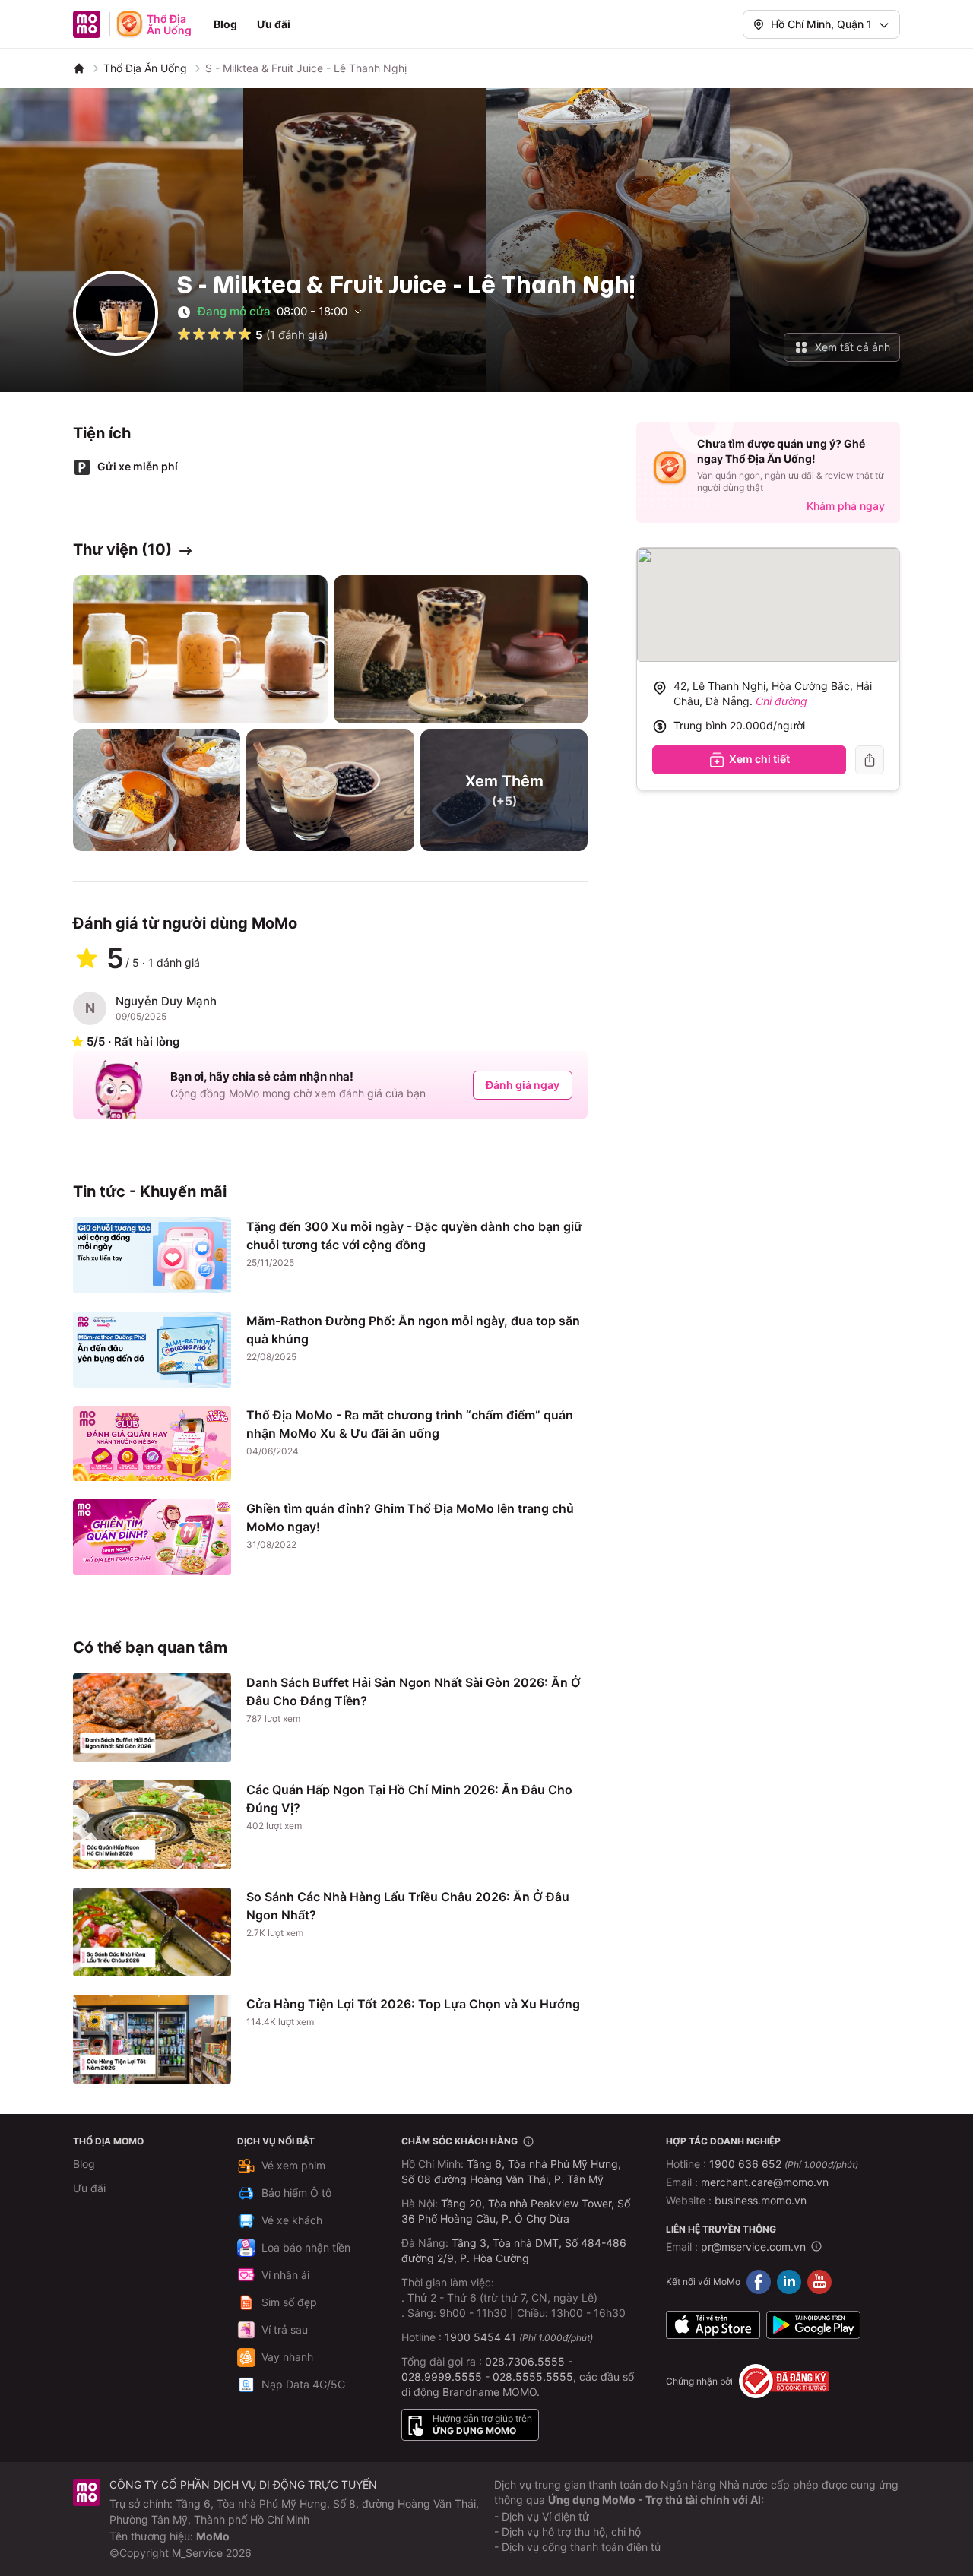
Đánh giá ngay (523, 1085)
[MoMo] (79, 68)
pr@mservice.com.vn (753, 2247)
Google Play (813, 2324)
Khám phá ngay (846, 506)
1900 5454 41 (480, 2337)
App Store (713, 2324)
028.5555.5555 (533, 2377)
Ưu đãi (274, 24)
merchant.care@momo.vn (765, 2182)
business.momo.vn (761, 2200)
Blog (225, 24)
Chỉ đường (781, 701)
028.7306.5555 (525, 2361)
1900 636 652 (784, 2164)
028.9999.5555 (442, 2377)
